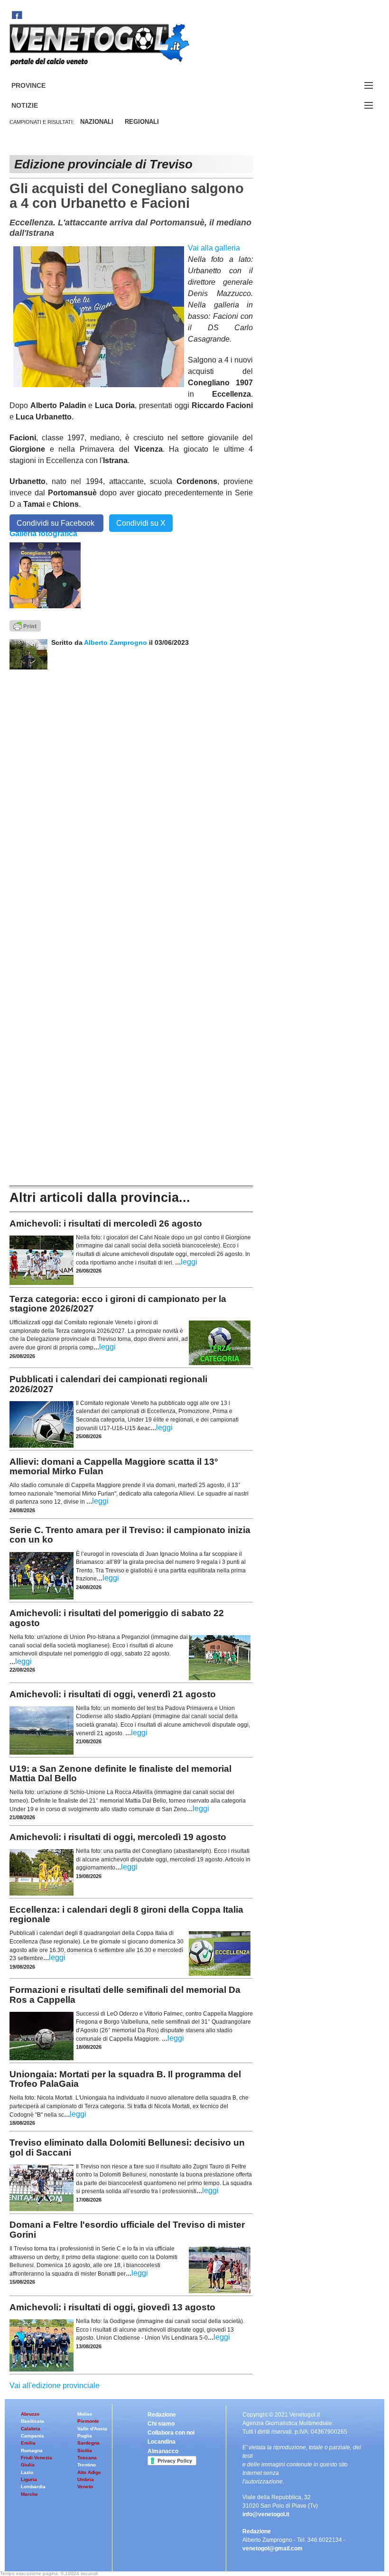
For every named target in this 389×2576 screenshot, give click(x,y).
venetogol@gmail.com (273, 2548)
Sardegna (88, 2443)
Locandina (162, 2442)
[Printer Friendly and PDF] (25, 625)
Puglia (85, 2436)
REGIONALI (142, 122)
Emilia (28, 2443)
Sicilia (85, 2450)
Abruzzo (30, 2414)
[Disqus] (131, 788)
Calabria (31, 2429)
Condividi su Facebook (56, 523)
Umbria (86, 2479)
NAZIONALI (97, 122)
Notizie (36, 106)
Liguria (29, 2479)
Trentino (87, 2465)
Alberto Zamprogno (116, 642)
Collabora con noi (171, 2433)
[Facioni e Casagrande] (45, 575)
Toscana (87, 2458)
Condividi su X (141, 523)
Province (40, 86)
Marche (29, 2494)
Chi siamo (161, 2424)
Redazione (162, 2415)
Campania (32, 2436)
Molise (85, 2414)
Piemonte (88, 2421)
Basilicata (32, 2421)
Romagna (32, 2450)
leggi (189, 1262)
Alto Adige (89, 2472)
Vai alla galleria (214, 248)
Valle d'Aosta (92, 2429)
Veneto (85, 2487)
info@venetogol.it (266, 2514)
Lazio (27, 2472)
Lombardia (33, 2487)
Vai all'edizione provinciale (55, 2385)
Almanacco (163, 2451)
